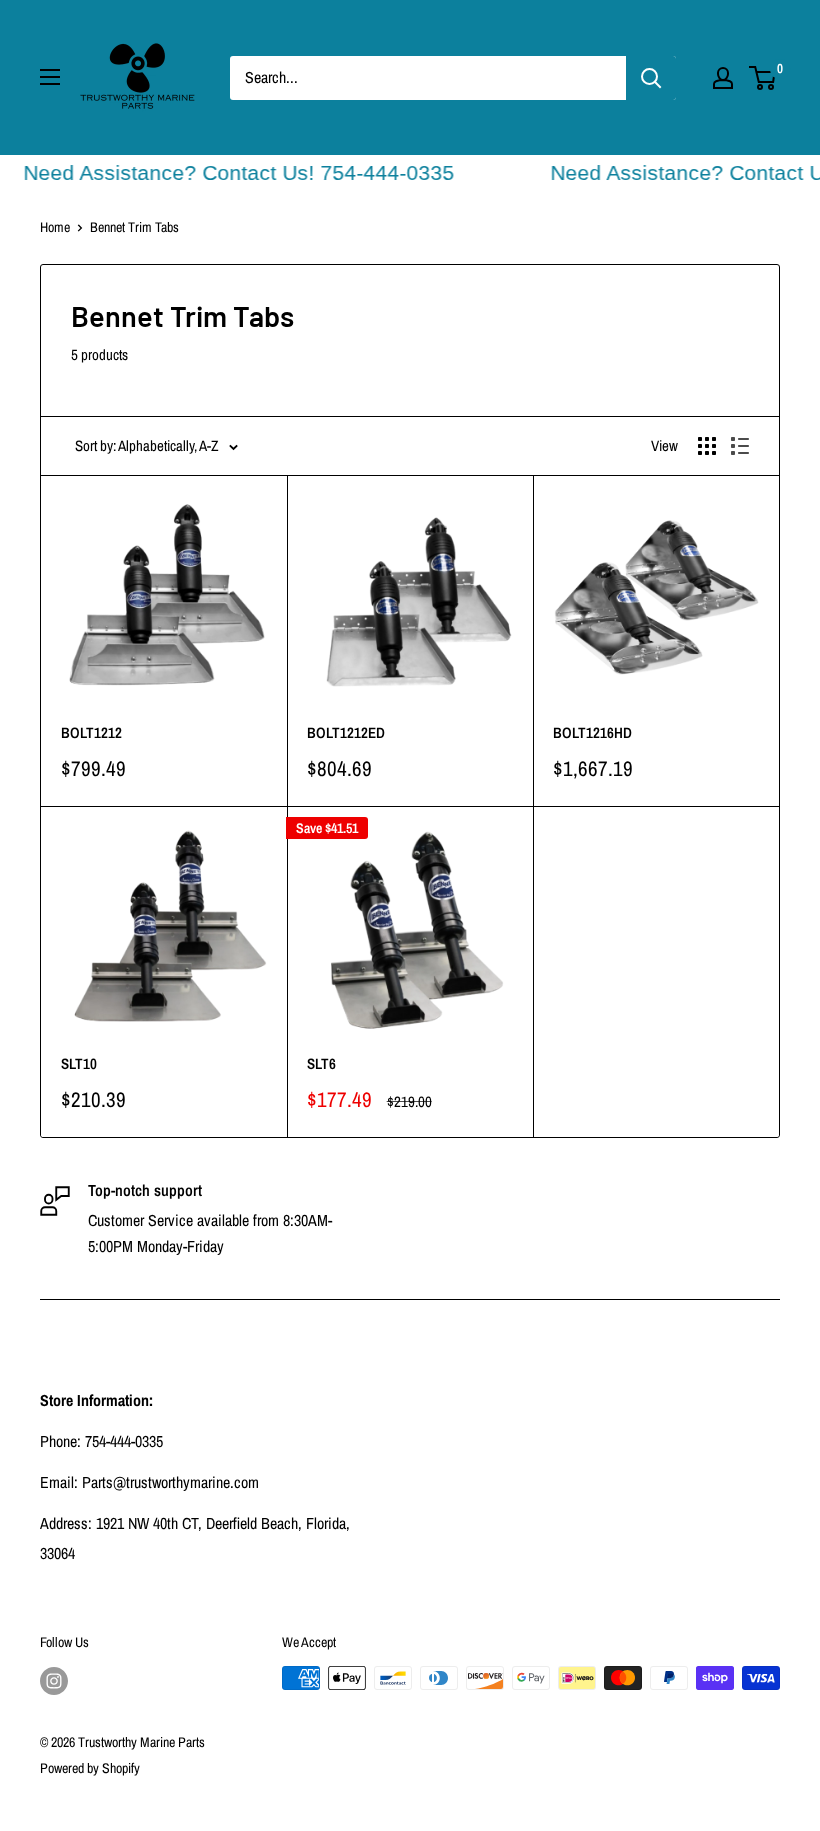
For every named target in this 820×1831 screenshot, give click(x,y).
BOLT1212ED (346, 732)
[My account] (723, 78)
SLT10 (79, 1063)
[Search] (651, 78)
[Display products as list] (740, 446)
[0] (763, 78)
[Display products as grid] (707, 446)
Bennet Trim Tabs (134, 227)
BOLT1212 (91, 732)
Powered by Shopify (90, 1768)
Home (55, 227)
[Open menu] (50, 77)
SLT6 (321, 1063)
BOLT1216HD (592, 732)
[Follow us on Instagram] (54, 1680)
